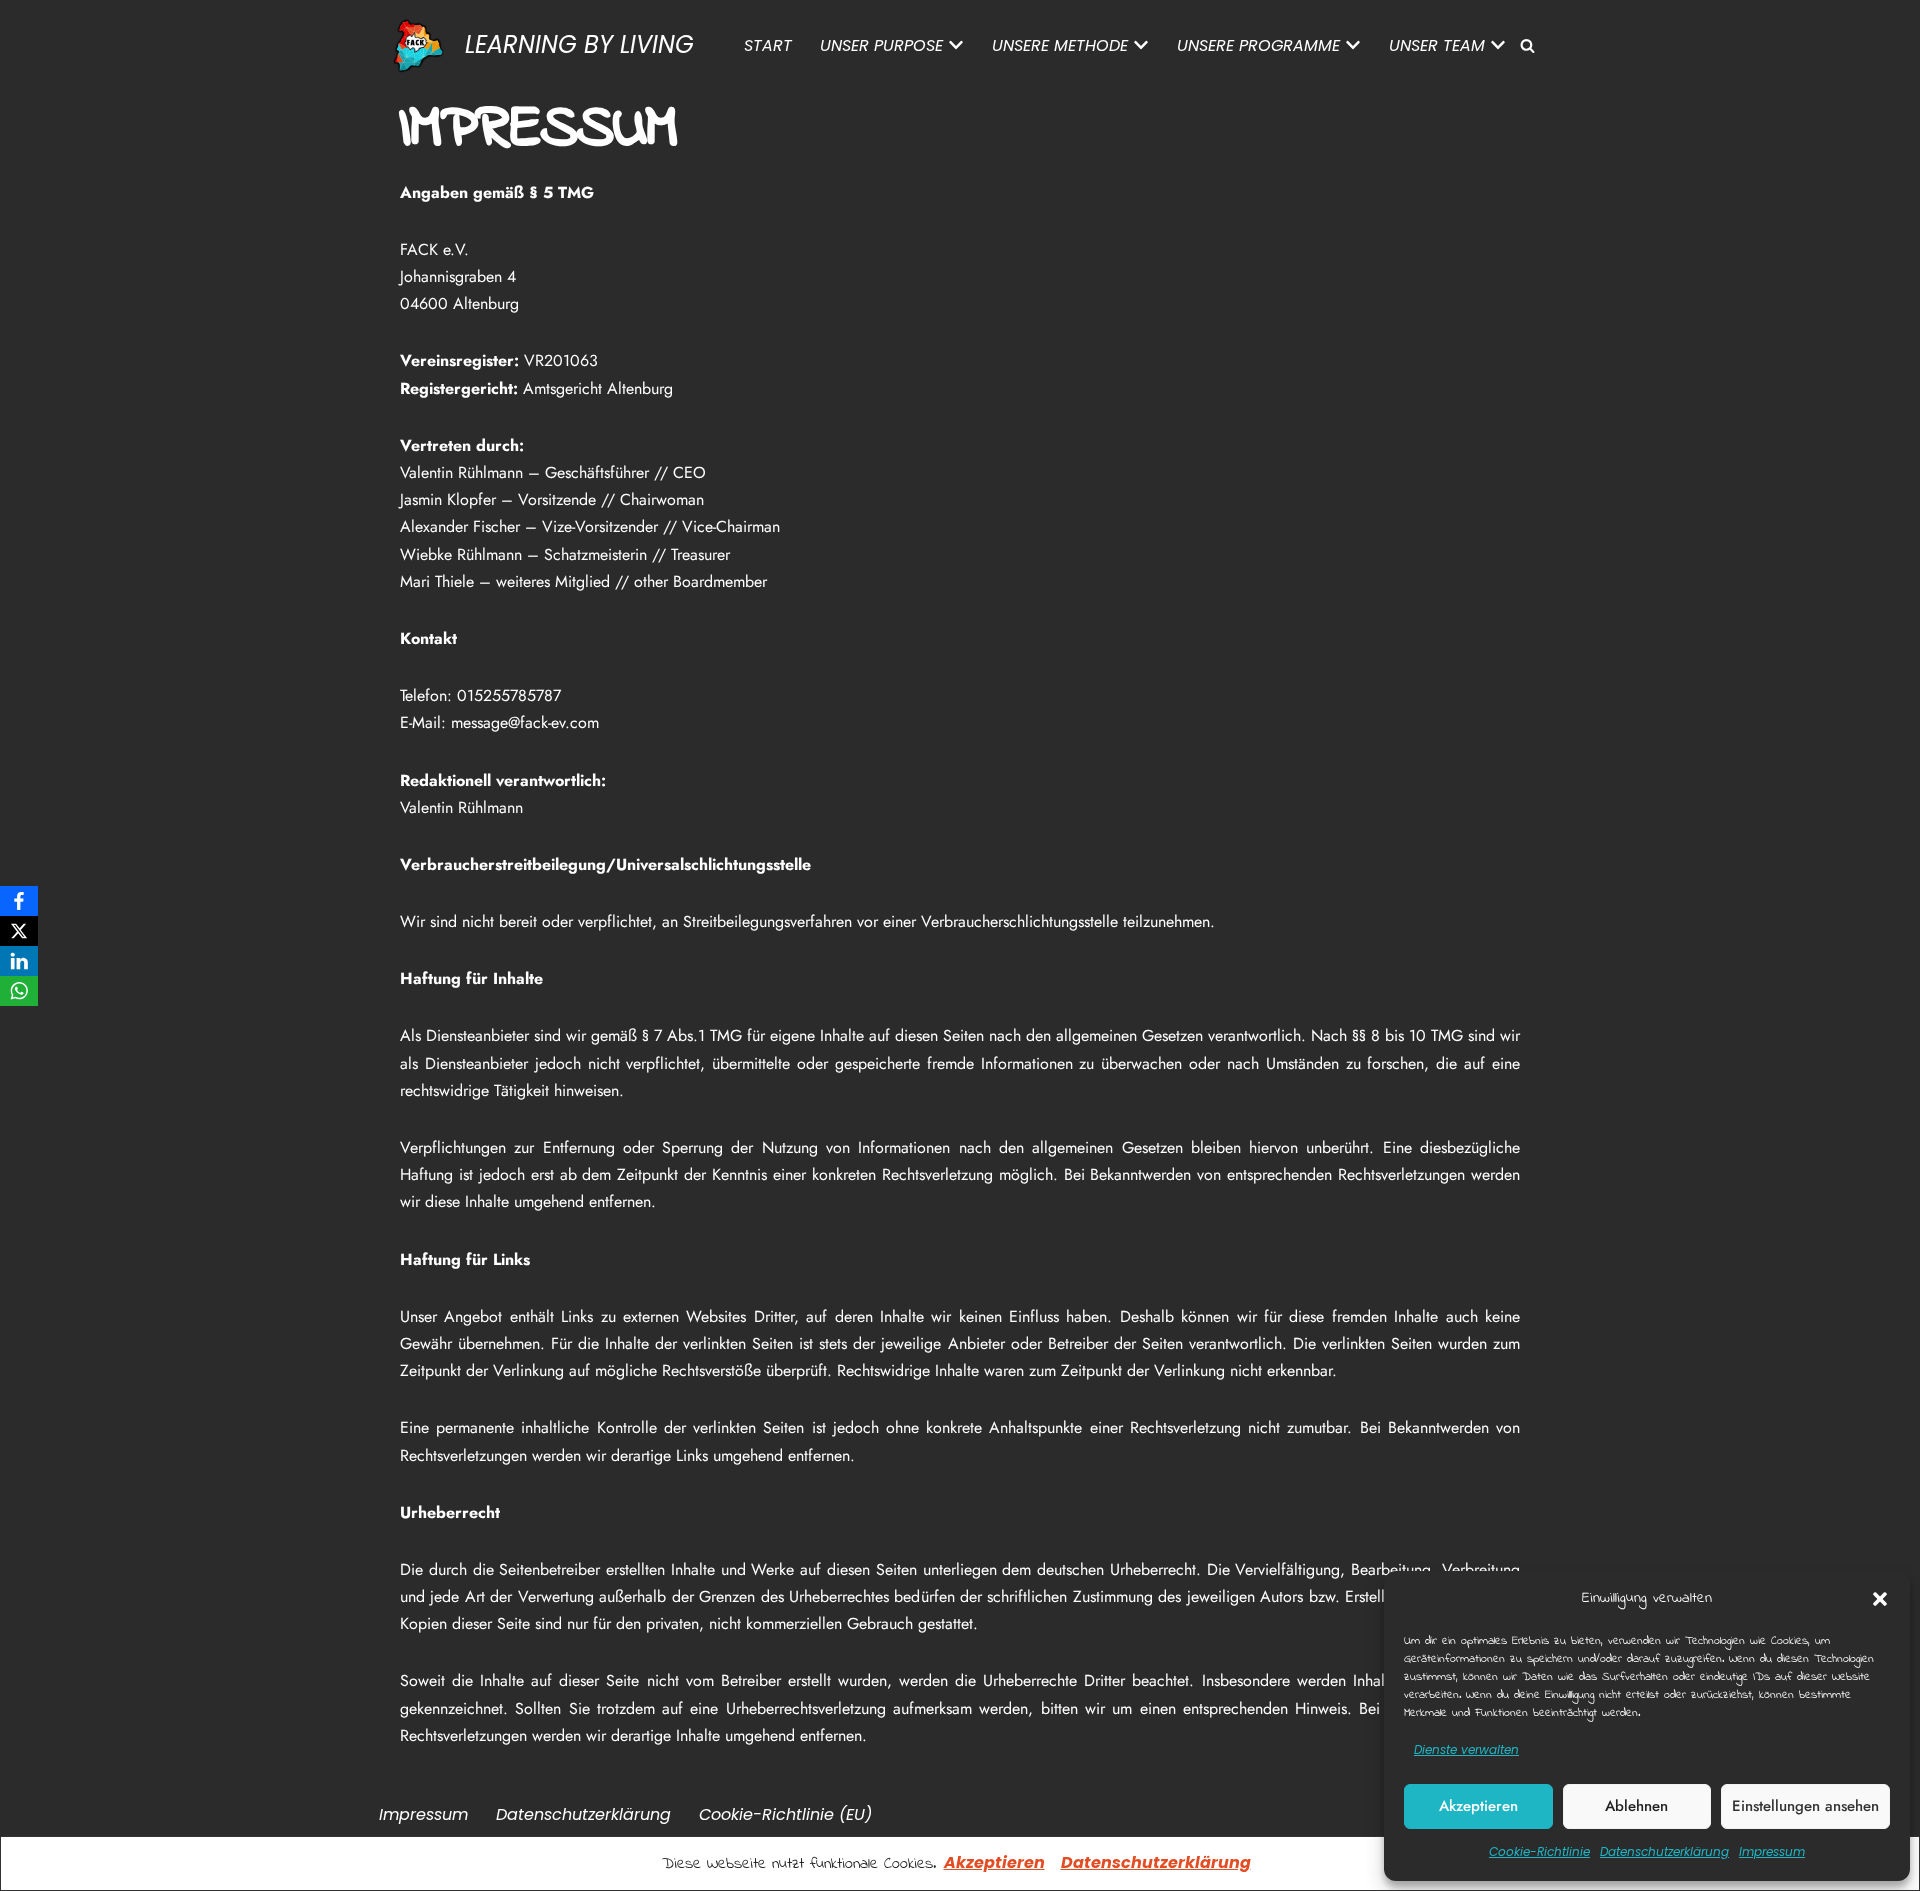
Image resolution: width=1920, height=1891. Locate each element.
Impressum (1772, 1851)
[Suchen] (1527, 45)
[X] (19, 931)
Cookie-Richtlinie (1539, 1851)
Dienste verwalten (1466, 1749)
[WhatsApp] (19, 991)
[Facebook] (19, 901)
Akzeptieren (1478, 1806)
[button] (1880, 1599)
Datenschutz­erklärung (1664, 1851)
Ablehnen (1636, 1806)
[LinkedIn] (19, 961)
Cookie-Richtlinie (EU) (785, 1814)
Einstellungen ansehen (1805, 1806)
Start (768, 45)
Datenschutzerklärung (1156, 1862)
